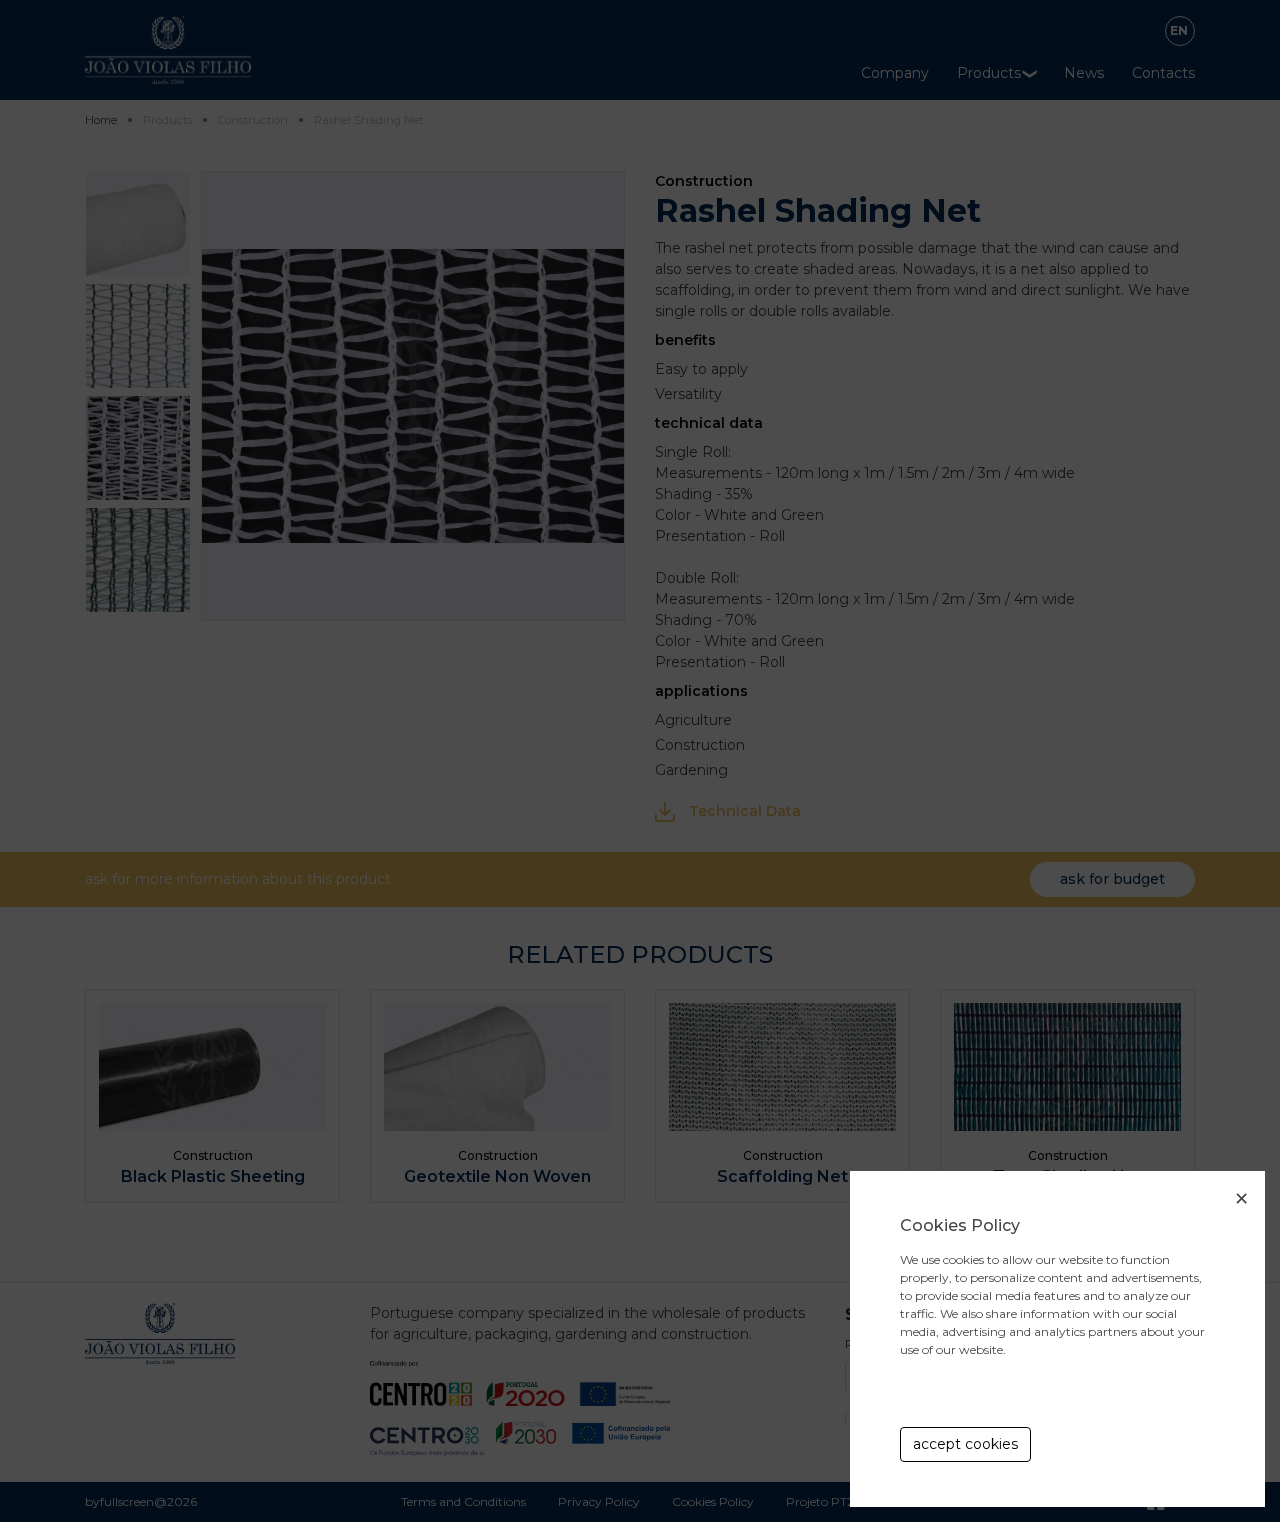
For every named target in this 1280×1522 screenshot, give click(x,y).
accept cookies (965, 1444)
